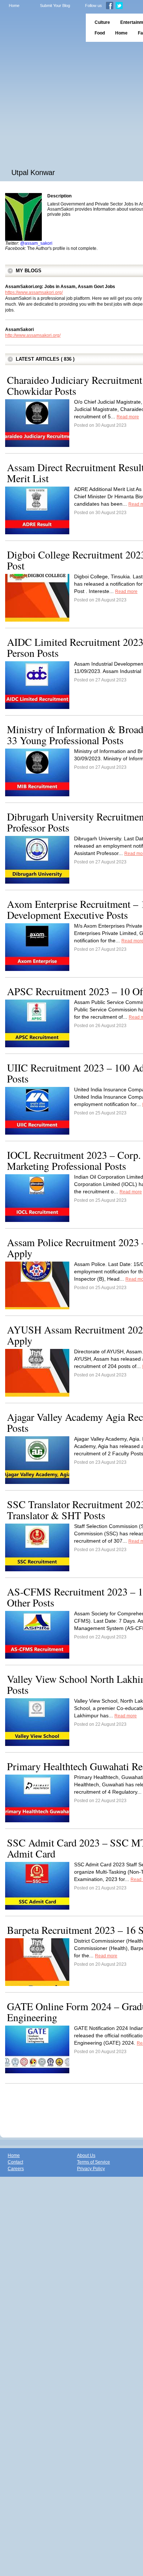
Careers (16, 2169)
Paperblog (41, 28)
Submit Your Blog (55, 6)
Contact (15, 2162)
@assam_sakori (36, 243)
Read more (128, 417)
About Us (86, 2155)
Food (100, 33)
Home (14, 6)
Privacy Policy (91, 2169)
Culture (102, 22)
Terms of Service (93, 2162)
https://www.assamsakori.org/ (34, 292)
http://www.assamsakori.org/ (33, 335)
